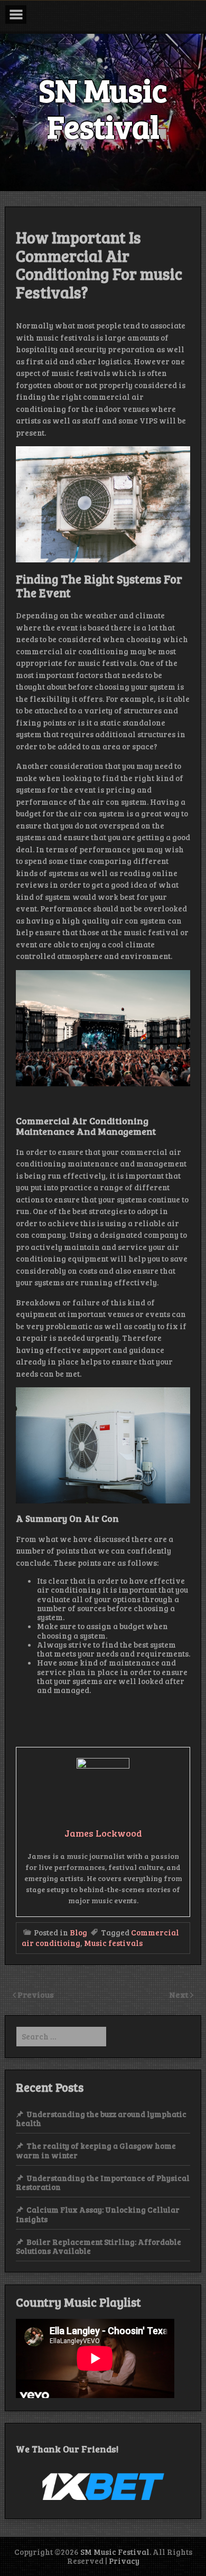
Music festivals (113, 1943)
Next (180, 1994)
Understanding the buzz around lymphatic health (101, 2118)
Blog (78, 1932)
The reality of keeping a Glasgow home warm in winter (96, 2150)
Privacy (124, 2561)
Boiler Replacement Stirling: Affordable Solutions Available (99, 2246)
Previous (36, 1994)
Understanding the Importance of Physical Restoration (103, 2182)
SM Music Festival (115, 2552)
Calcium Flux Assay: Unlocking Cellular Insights (98, 2214)
